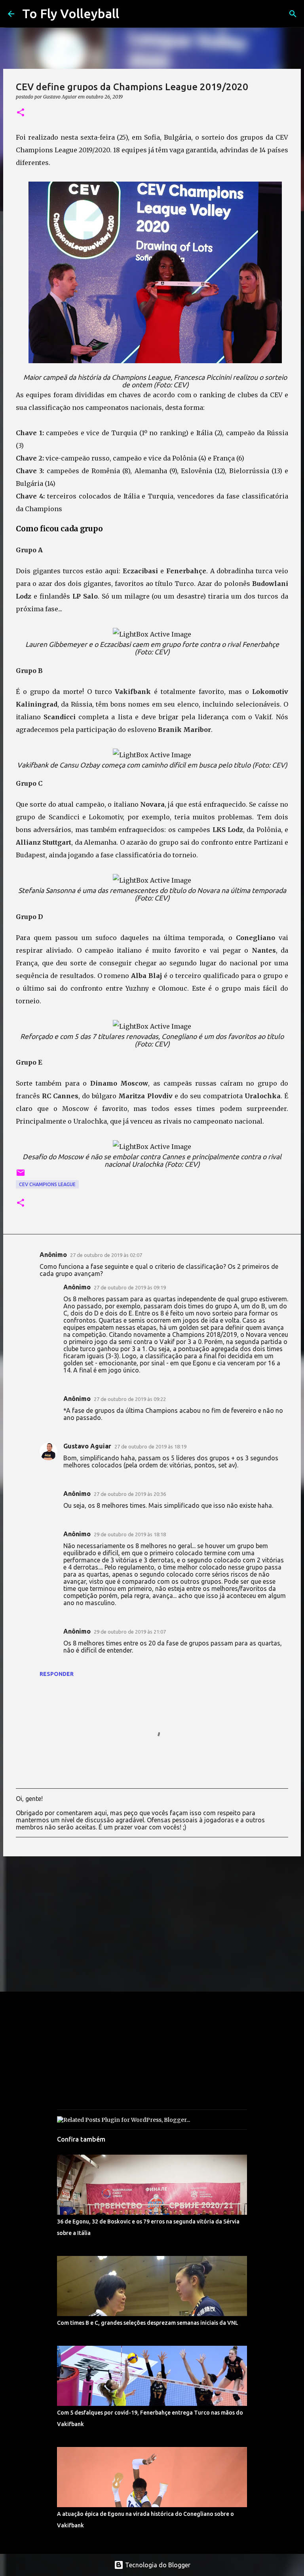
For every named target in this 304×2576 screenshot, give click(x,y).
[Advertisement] (152, 1924)
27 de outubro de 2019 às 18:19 (150, 1446)
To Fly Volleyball (71, 13)
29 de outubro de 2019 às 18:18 (130, 1534)
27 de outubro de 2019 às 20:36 (130, 1494)
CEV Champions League (47, 1184)
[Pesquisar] (293, 14)
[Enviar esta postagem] (21, 1176)
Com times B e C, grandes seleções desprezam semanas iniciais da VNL (148, 2323)
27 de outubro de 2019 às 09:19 (130, 1287)
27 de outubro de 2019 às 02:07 (106, 1255)
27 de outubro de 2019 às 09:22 (130, 1399)
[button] (21, 113)
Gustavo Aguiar (87, 1446)
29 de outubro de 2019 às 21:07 (130, 1632)
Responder (57, 1674)
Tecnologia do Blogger (157, 2565)
